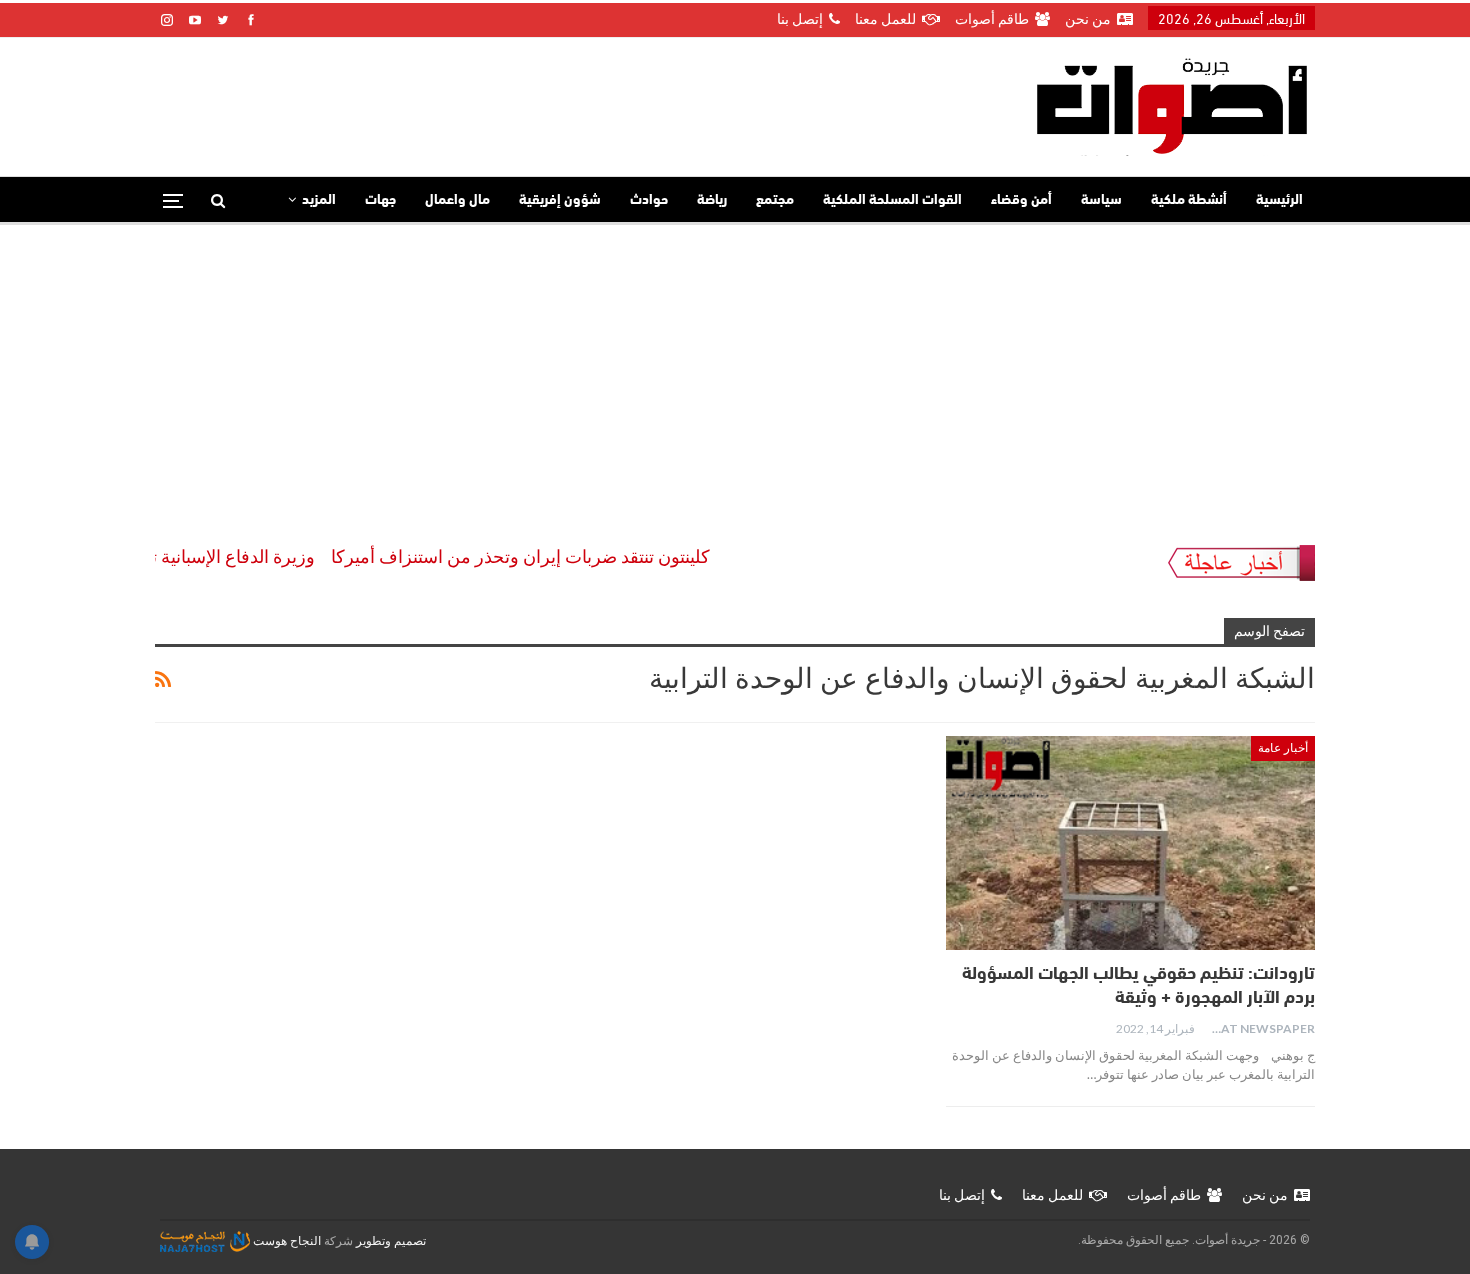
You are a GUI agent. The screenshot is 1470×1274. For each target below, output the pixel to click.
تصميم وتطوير (391, 1241)
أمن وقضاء (1021, 200)
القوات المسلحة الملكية (892, 200)
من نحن (1088, 19)
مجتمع (775, 200)
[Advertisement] (735, 375)
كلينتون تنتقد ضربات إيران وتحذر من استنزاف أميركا (545, 556)
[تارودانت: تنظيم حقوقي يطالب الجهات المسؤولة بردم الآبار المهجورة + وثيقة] (1130, 843)
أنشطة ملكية (1189, 200)
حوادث (649, 200)
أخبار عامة (1283, 748)
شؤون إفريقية (560, 200)
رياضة (712, 200)
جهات (380, 200)
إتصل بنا (800, 19)
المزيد (319, 200)
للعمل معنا (885, 19)
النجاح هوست (285, 1241)
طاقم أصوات (992, 19)
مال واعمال (457, 200)
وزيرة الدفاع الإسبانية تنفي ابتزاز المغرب (192, 556)
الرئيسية (1279, 200)
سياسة (1101, 200)
